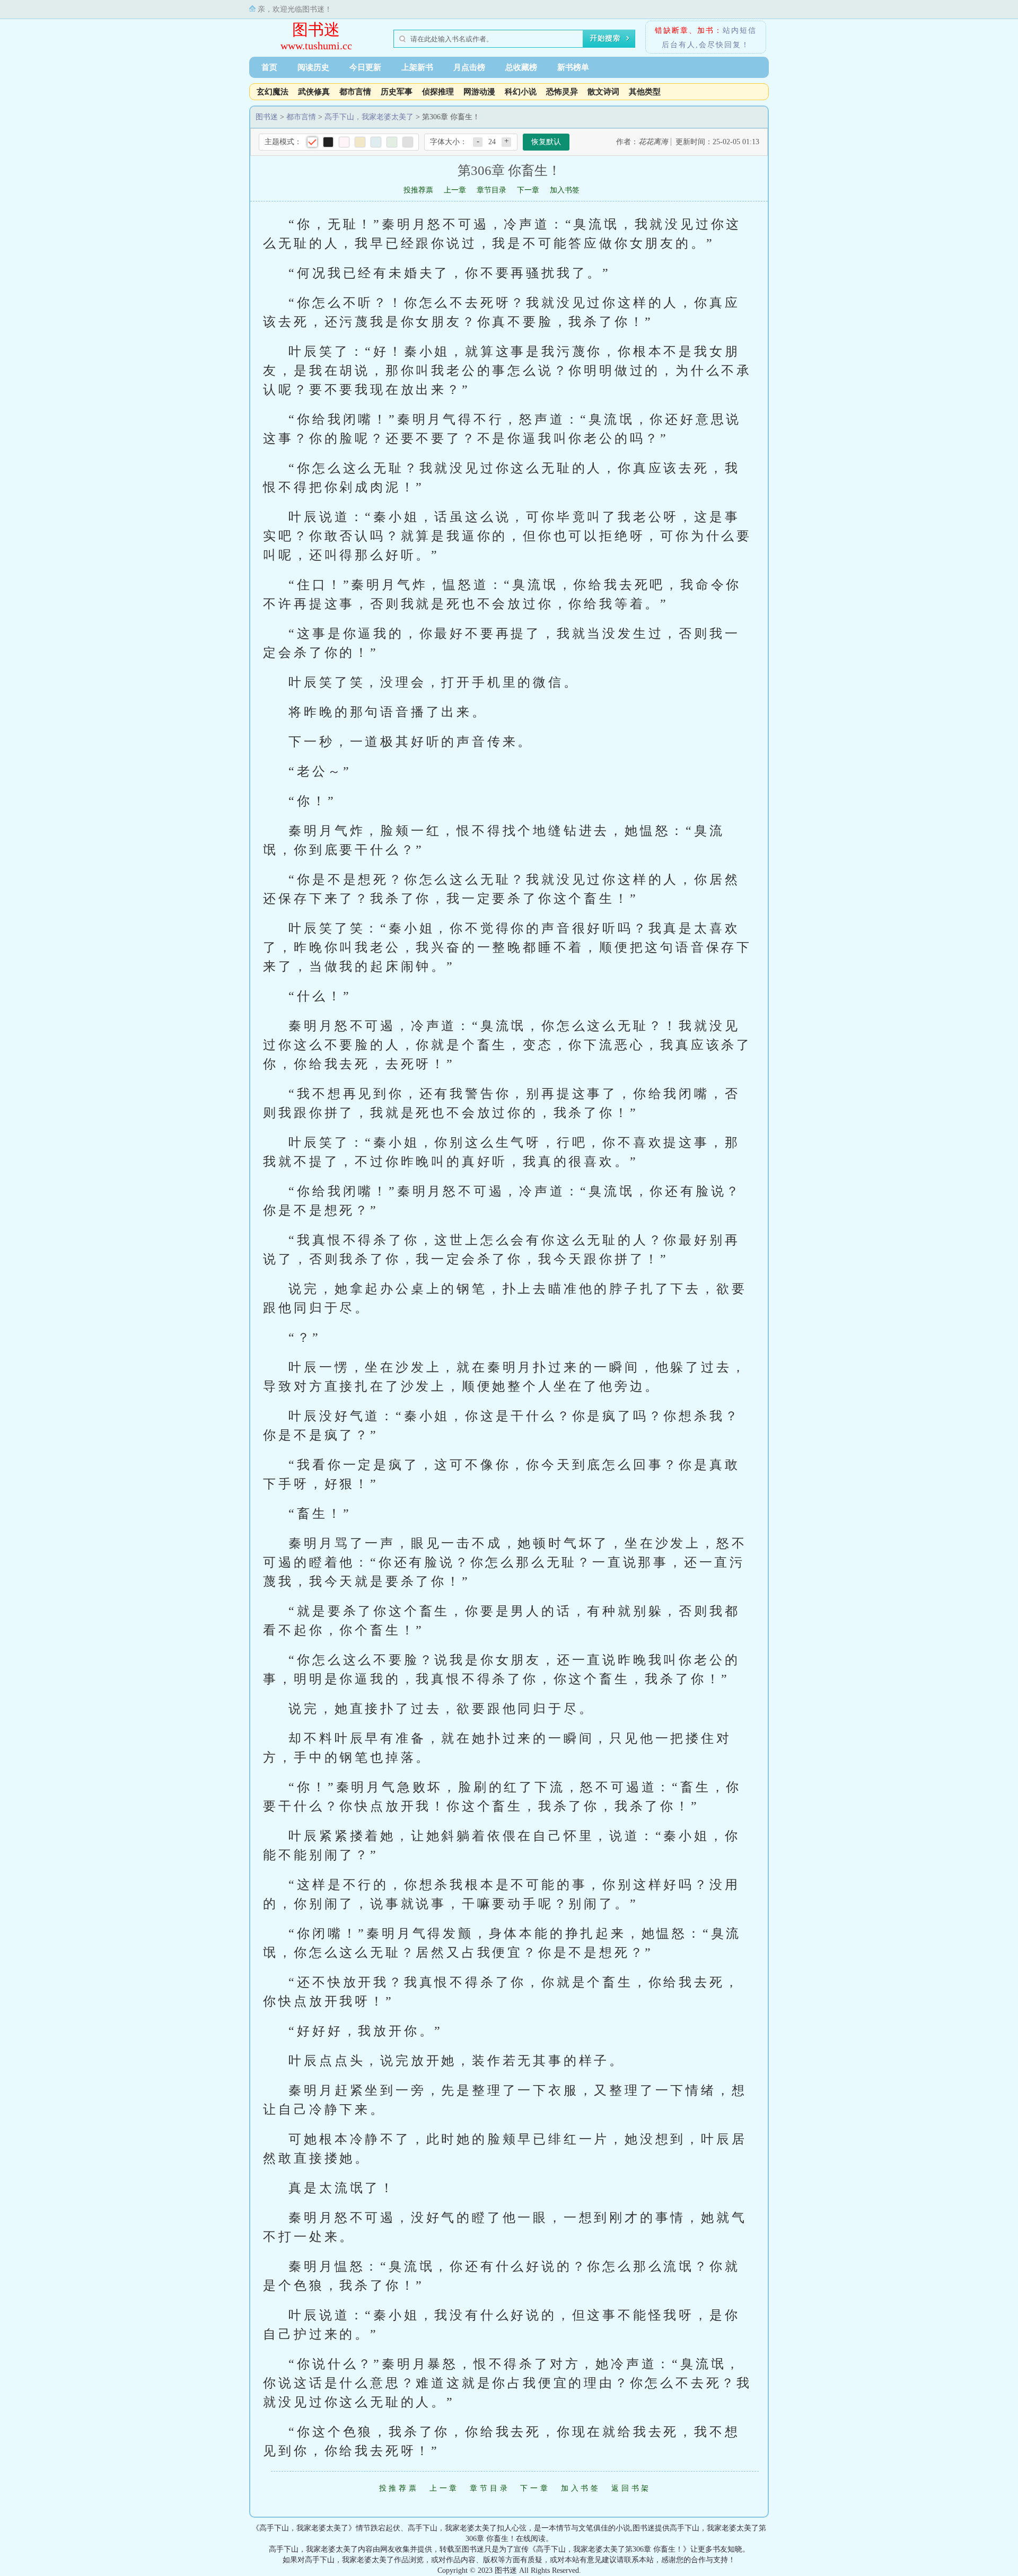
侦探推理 (438, 92)
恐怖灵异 (562, 92)
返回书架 (631, 2488)
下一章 (528, 190)
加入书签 (565, 190)
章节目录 (492, 190)
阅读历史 (313, 67)
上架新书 (417, 67)
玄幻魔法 (273, 92)
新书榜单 (573, 67)
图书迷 (316, 29)
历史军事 (397, 92)
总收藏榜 (521, 67)
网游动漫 (479, 92)
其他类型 (645, 92)
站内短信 (740, 30)
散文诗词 (603, 92)
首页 (269, 67)
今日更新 (365, 67)
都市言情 (355, 92)
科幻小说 (521, 92)
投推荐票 (418, 190)
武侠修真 (314, 92)
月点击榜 (469, 67)
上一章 (455, 190)
